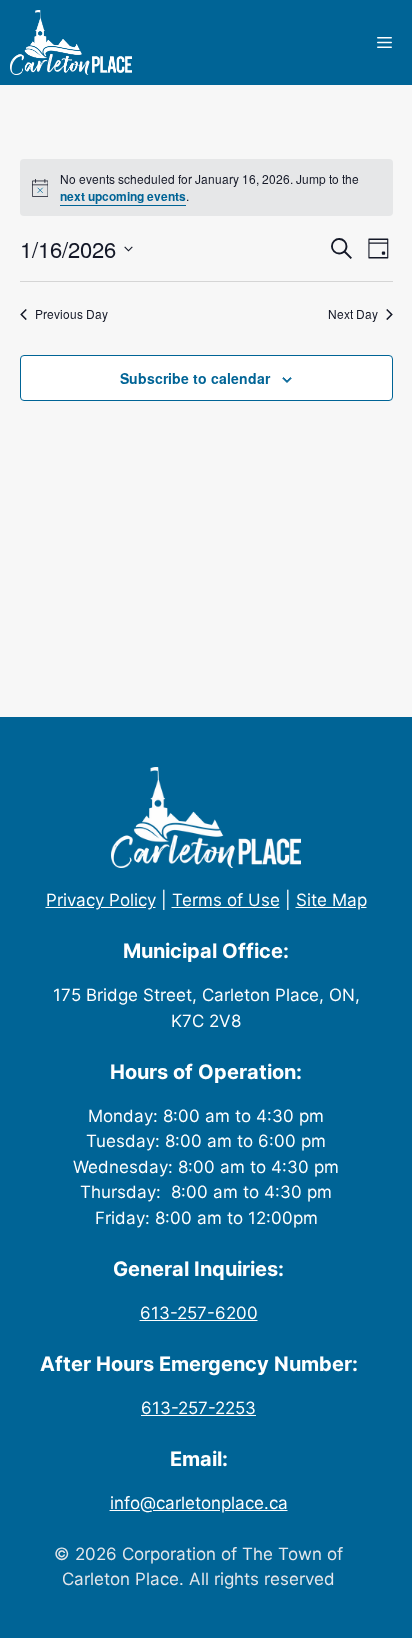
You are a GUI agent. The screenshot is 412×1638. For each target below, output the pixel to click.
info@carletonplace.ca (199, 1503)
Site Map (331, 900)
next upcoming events (123, 196)
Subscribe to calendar (195, 378)
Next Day (353, 314)
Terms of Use (226, 900)
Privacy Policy (101, 900)
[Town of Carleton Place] (71, 42)
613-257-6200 (199, 1313)
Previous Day (71, 314)
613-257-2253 (198, 1408)
